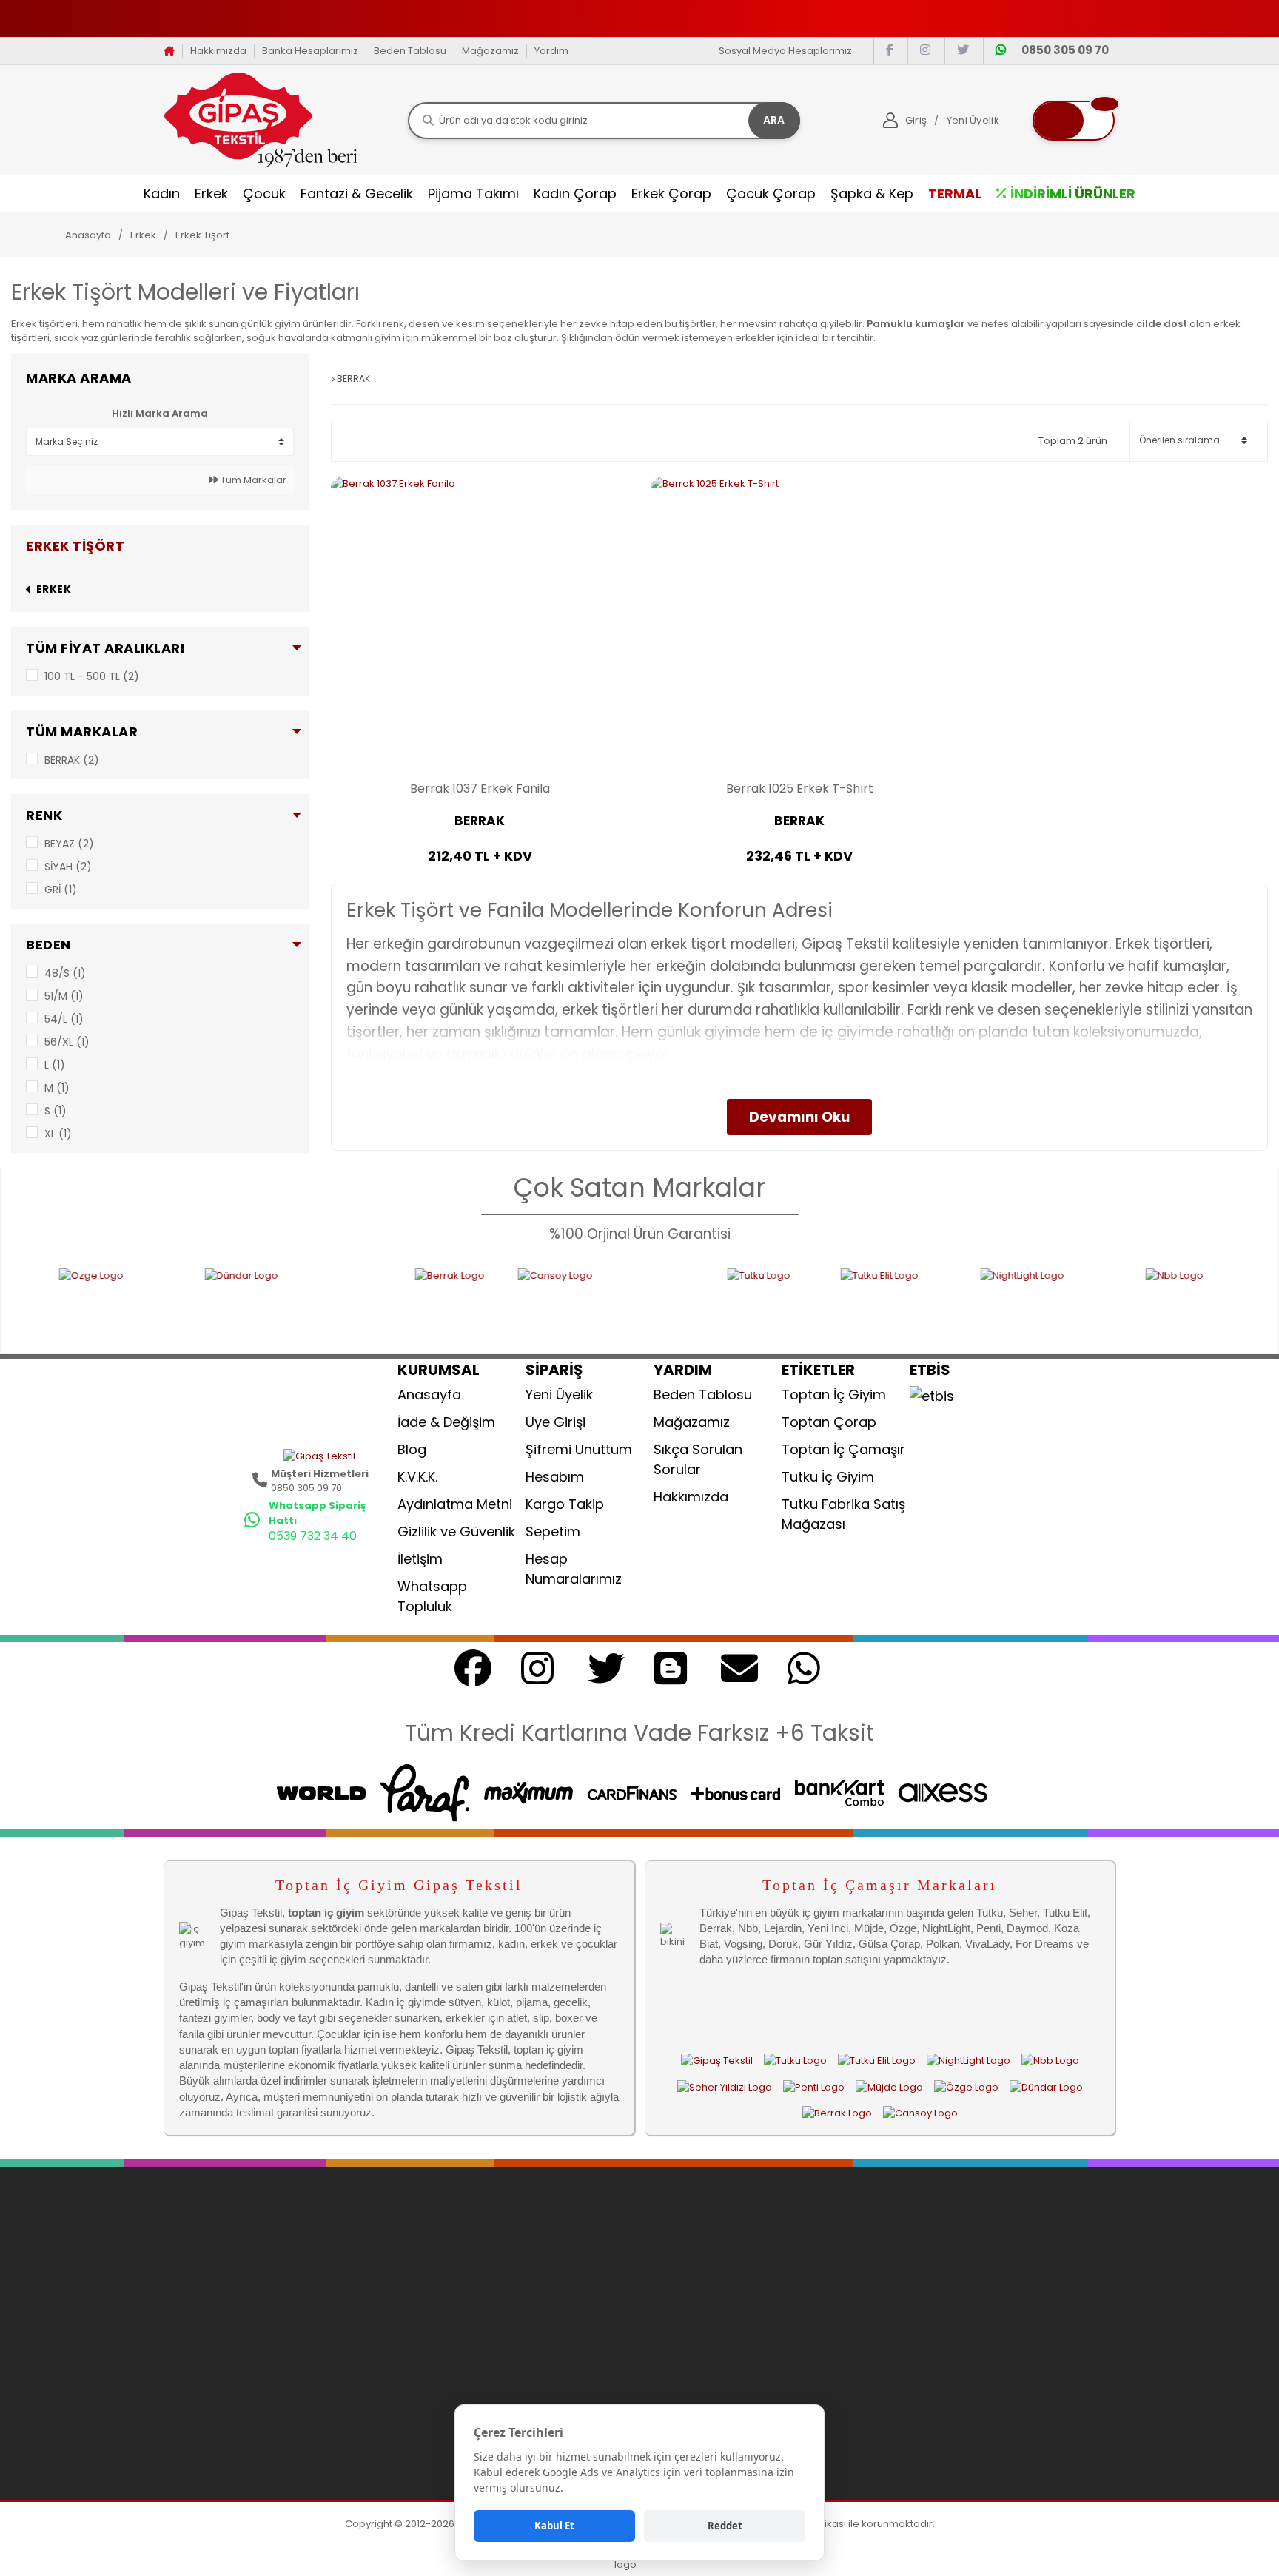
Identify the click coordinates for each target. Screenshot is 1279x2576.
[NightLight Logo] (953, 1302)
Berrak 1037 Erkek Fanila (480, 789)
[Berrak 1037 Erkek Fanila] (480, 625)
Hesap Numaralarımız (574, 1569)
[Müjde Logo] (889, 2087)
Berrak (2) (72, 760)
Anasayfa (429, 1395)
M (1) (57, 1088)
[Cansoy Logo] (513, 1302)
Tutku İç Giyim (828, 1477)
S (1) (56, 1111)
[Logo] (261, 120)
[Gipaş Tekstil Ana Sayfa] (717, 2061)
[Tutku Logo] (674, 1302)
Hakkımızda (218, 51)
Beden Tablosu (410, 51)
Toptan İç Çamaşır (843, 1449)
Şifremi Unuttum (579, 1449)
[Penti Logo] (814, 2087)
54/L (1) (64, 1019)
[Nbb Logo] (1127, 1302)
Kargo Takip (565, 1504)
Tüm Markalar (252, 480)
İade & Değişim (446, 1422)
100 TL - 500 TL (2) (92, 676)
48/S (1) (65, 973)
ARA (774, 120)
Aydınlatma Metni (455, 1504)
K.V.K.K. (417, 1477)
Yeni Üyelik (559, 1395)
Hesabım (555, 1477)
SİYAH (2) (68, 867)
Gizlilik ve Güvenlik (456, 1531)
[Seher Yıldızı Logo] (725, 2087)
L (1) (55, 1065)
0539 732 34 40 (313, 1536)
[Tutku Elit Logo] (800, 1302)
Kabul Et (554, 2526)
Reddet (725, 2526)
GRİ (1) (61, 890)
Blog (412, 1449)
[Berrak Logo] (356, 1302)
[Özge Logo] (966, 2087)
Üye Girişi (555, 1422)
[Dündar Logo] (200, 1302)
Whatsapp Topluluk (432, 1596)
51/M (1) (64, 996)
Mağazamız (490, 51)
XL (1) (58, 1134)
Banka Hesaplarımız (310, 51)
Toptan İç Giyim (834, 1395)
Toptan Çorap (829, 1422)
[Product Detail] (480, 882)
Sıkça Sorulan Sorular (698, 1459)
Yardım (551, 51)
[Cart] (1074, 121)
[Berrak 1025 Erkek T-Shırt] (799, 625)
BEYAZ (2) (69, 844)
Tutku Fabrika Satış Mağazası (843, 1514)
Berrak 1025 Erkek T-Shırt (800, 789)
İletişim (420, 1559)
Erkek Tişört (202, 235)
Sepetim (553, 1531)
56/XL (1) (67, 1042)
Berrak (480, 821)
